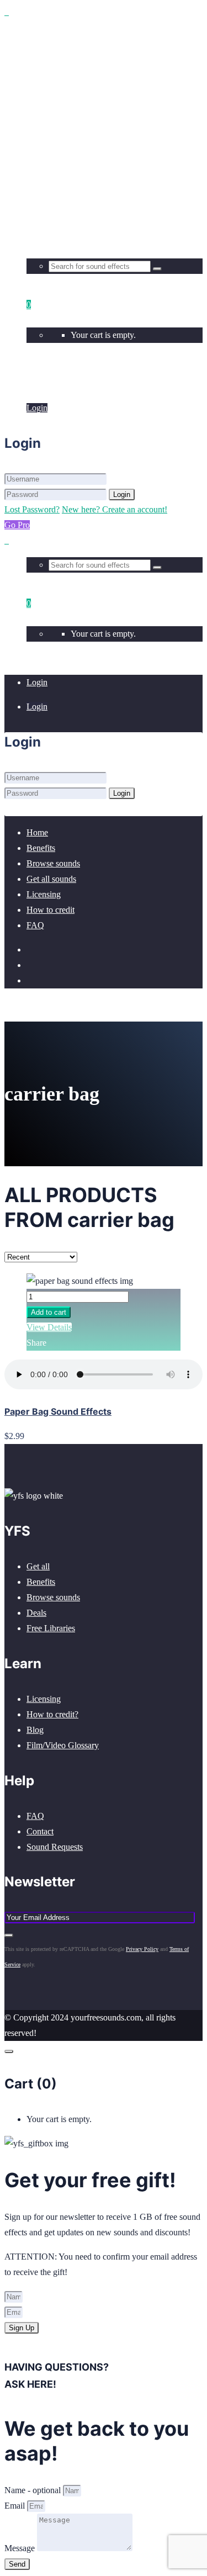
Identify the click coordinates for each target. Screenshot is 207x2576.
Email (16, 2506)
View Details (49, 1327)
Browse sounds (53, 1597)
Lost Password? (32, 509)
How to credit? (52, 1714)
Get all (38, 1566)
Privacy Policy (142, 1949)
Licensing (44, 1699)
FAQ (35, 1816)
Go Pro (17, 525)
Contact (40, 1831)
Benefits (41, 1582)
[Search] (157, 269)
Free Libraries (51, 1628)
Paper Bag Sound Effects (58, 1411)
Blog (35, 1730)
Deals (36, 1613)
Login (37, 384)
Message (21, 2548)
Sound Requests (55, 1847)
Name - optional (34, 2490)
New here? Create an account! (115, 509)
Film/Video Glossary (63, 1745)
